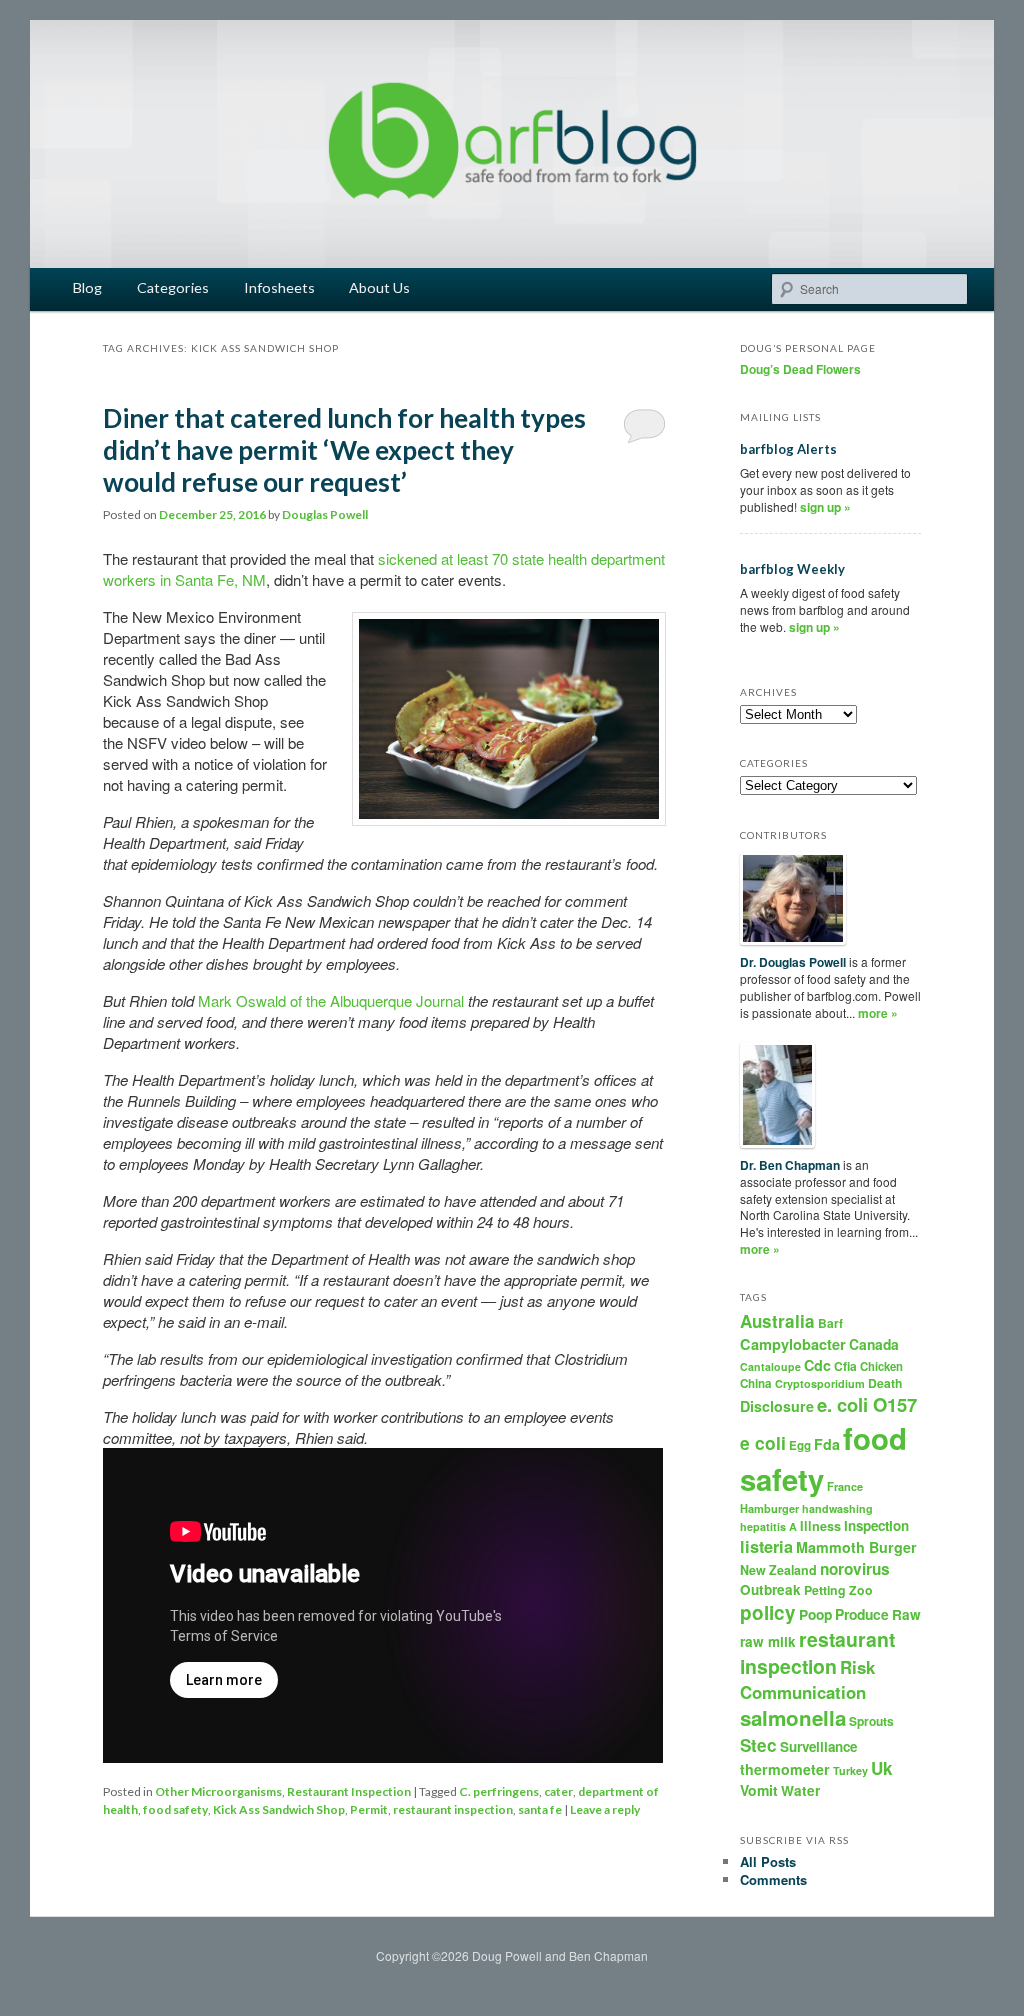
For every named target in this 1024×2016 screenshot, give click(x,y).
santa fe (540, 1809)
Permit (369, 1809)
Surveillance (818, 1746)
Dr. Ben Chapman (790, 1165)
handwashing (837, 1508)
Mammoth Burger (856, 1547)
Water (800, 1790)
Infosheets (279, 287)
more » (878, 1013)
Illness (820, 1526)
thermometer (785, 1769)
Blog (87, 287)
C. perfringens (499, 1791)
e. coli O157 (867, 1404)
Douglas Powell (325, 514)
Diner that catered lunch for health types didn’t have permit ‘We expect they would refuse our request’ (344, 450)
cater (558, 1791)
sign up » (825, 507)
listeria (766, 1546)
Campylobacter (793, 1344)
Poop (815, 1614)
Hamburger (769, 1508)
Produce (862, 1614)
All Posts (768, 1861)
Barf (830, 1323)
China (756, 1383)
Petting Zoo (838, 1590)
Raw (906, 1614)
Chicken (881, 1366)
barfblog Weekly (792, 569)
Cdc (817, 1365)
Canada (874, 1344)
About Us (379, 287)
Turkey (850, 1770)
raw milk (768, 1641)
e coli (763, 1442)
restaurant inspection (453, 1809)
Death (885, 1383)
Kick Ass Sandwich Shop (279, 1809)
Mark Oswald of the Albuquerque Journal (331, 1000)
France (845, 1486)
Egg (800, 1445)
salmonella (793, 1717)
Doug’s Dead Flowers (800, 369)
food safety (175, 1809)
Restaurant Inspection (349, 1791)
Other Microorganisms (218, 1791)
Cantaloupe (770, 1366)
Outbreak (770, 1589)
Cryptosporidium (820, 1383)
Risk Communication (807, 1679)
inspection (876, 1525)
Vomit (759, 1790)
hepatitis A (768, 1526)
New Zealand (778, 1570)
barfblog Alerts (788, 449)
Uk (882, 1768)
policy (768, 1612)
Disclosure (777, 1406)
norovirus (855, 1569)
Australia (777, 1321)
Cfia (845, 1366)
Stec (758, 1745)
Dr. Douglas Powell (793, 962)
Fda (827, 1444)
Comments (773, 1879)
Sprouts (871, 1721)
